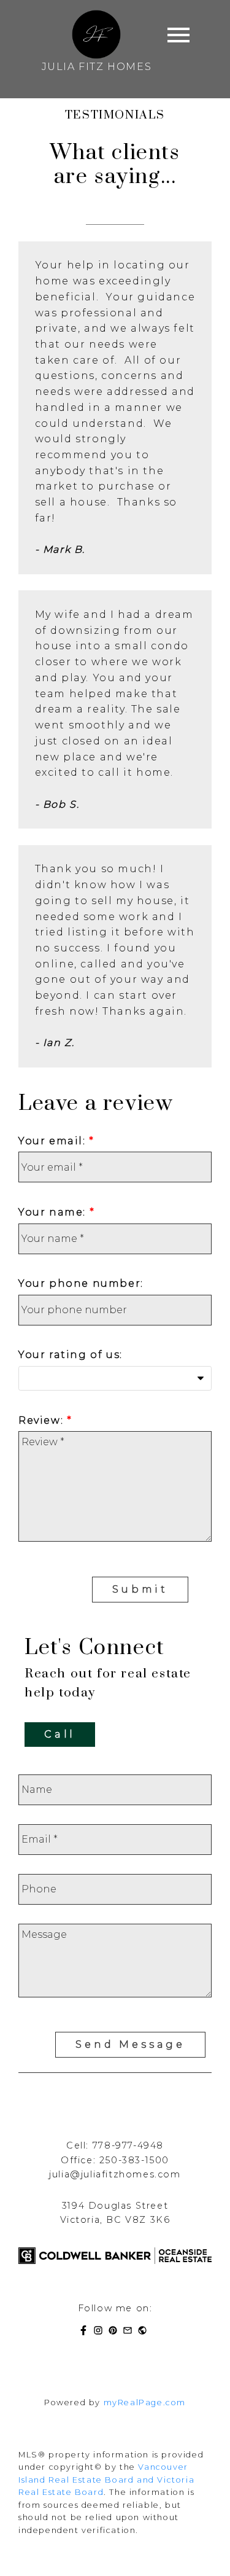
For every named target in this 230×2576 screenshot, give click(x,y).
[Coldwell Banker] (145, 2332)
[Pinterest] (115, 2332)
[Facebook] (86, 2332)
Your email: (54, 1141)
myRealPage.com (145, 2402)
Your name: (54, 1212)
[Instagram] (101, 2332)
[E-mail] (130, 2332)
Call (60, 1734)
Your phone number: (81, 1283)
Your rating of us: (71, 1355)
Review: (43, 1420)
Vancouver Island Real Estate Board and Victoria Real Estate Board (106, 2480)
